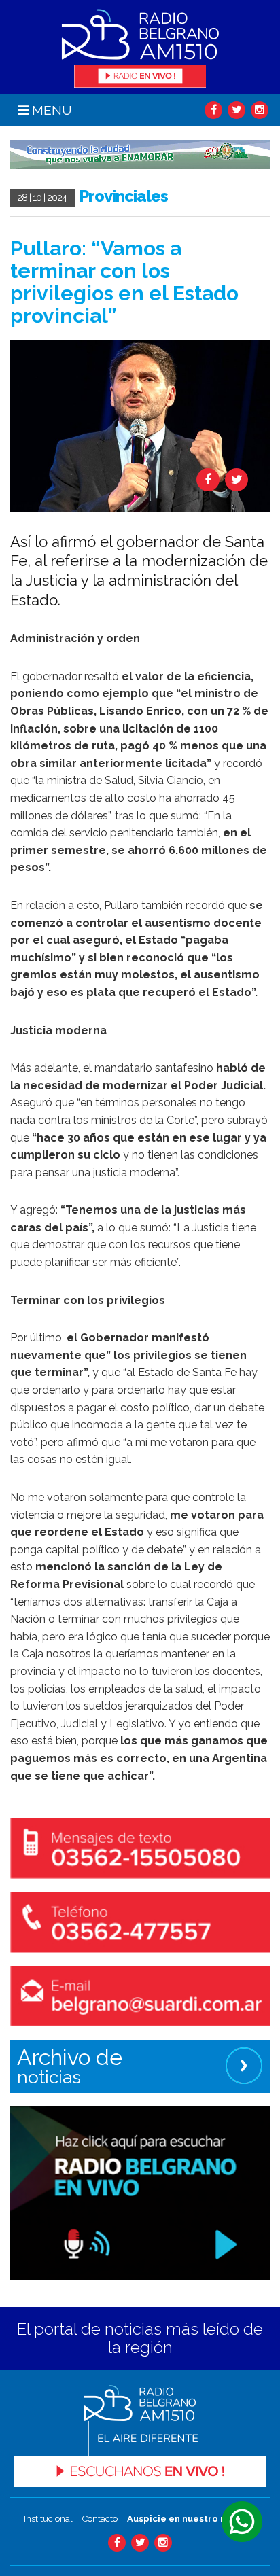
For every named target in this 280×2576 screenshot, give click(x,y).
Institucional (48, 2519)
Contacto (100, 2519)
